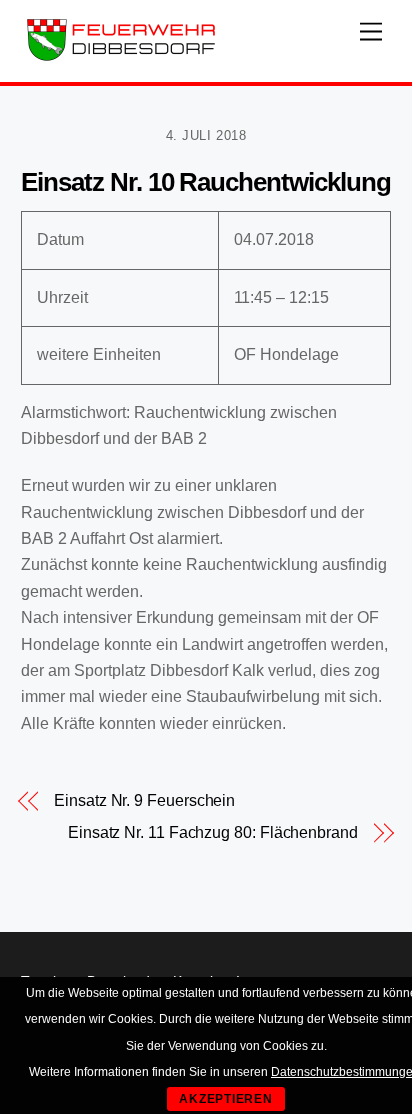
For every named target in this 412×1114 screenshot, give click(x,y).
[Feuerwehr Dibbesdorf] (121, 56)
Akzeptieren (226, 1099)
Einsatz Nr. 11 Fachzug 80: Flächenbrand (213, 832)
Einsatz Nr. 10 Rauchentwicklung (206, 182)
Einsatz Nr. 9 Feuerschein (144, 800)
